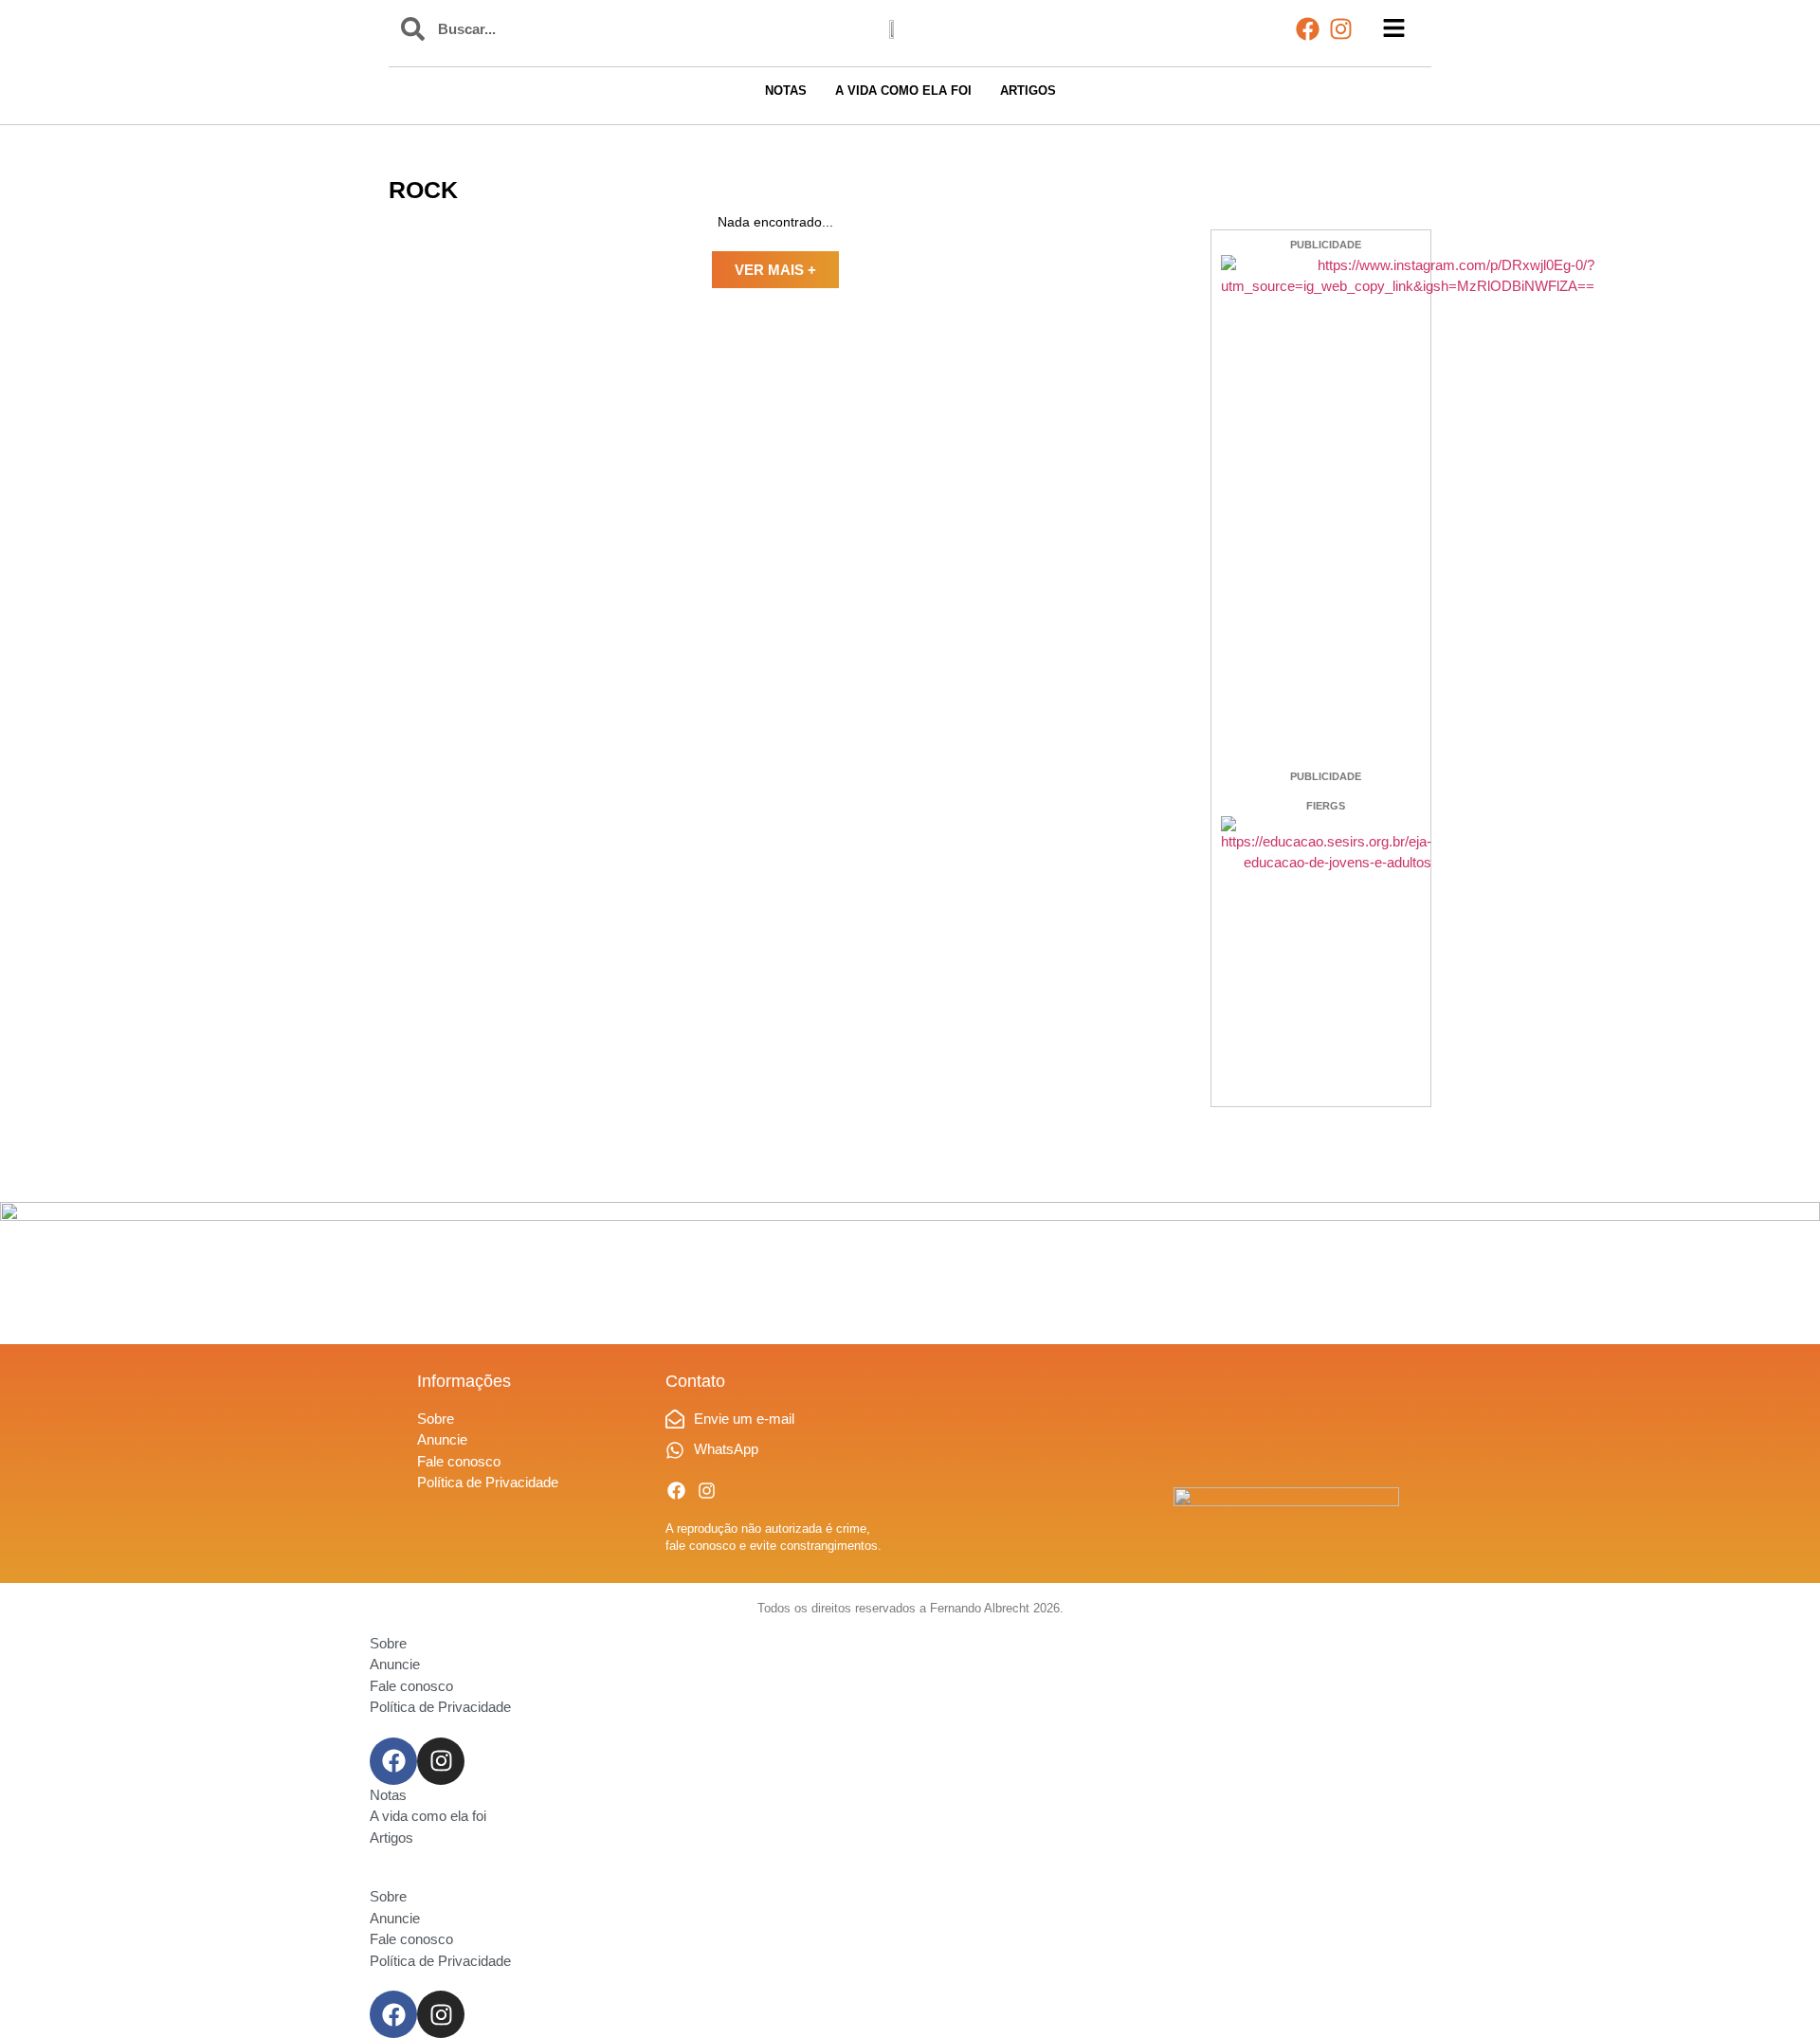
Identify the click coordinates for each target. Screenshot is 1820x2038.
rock (423, 190)
